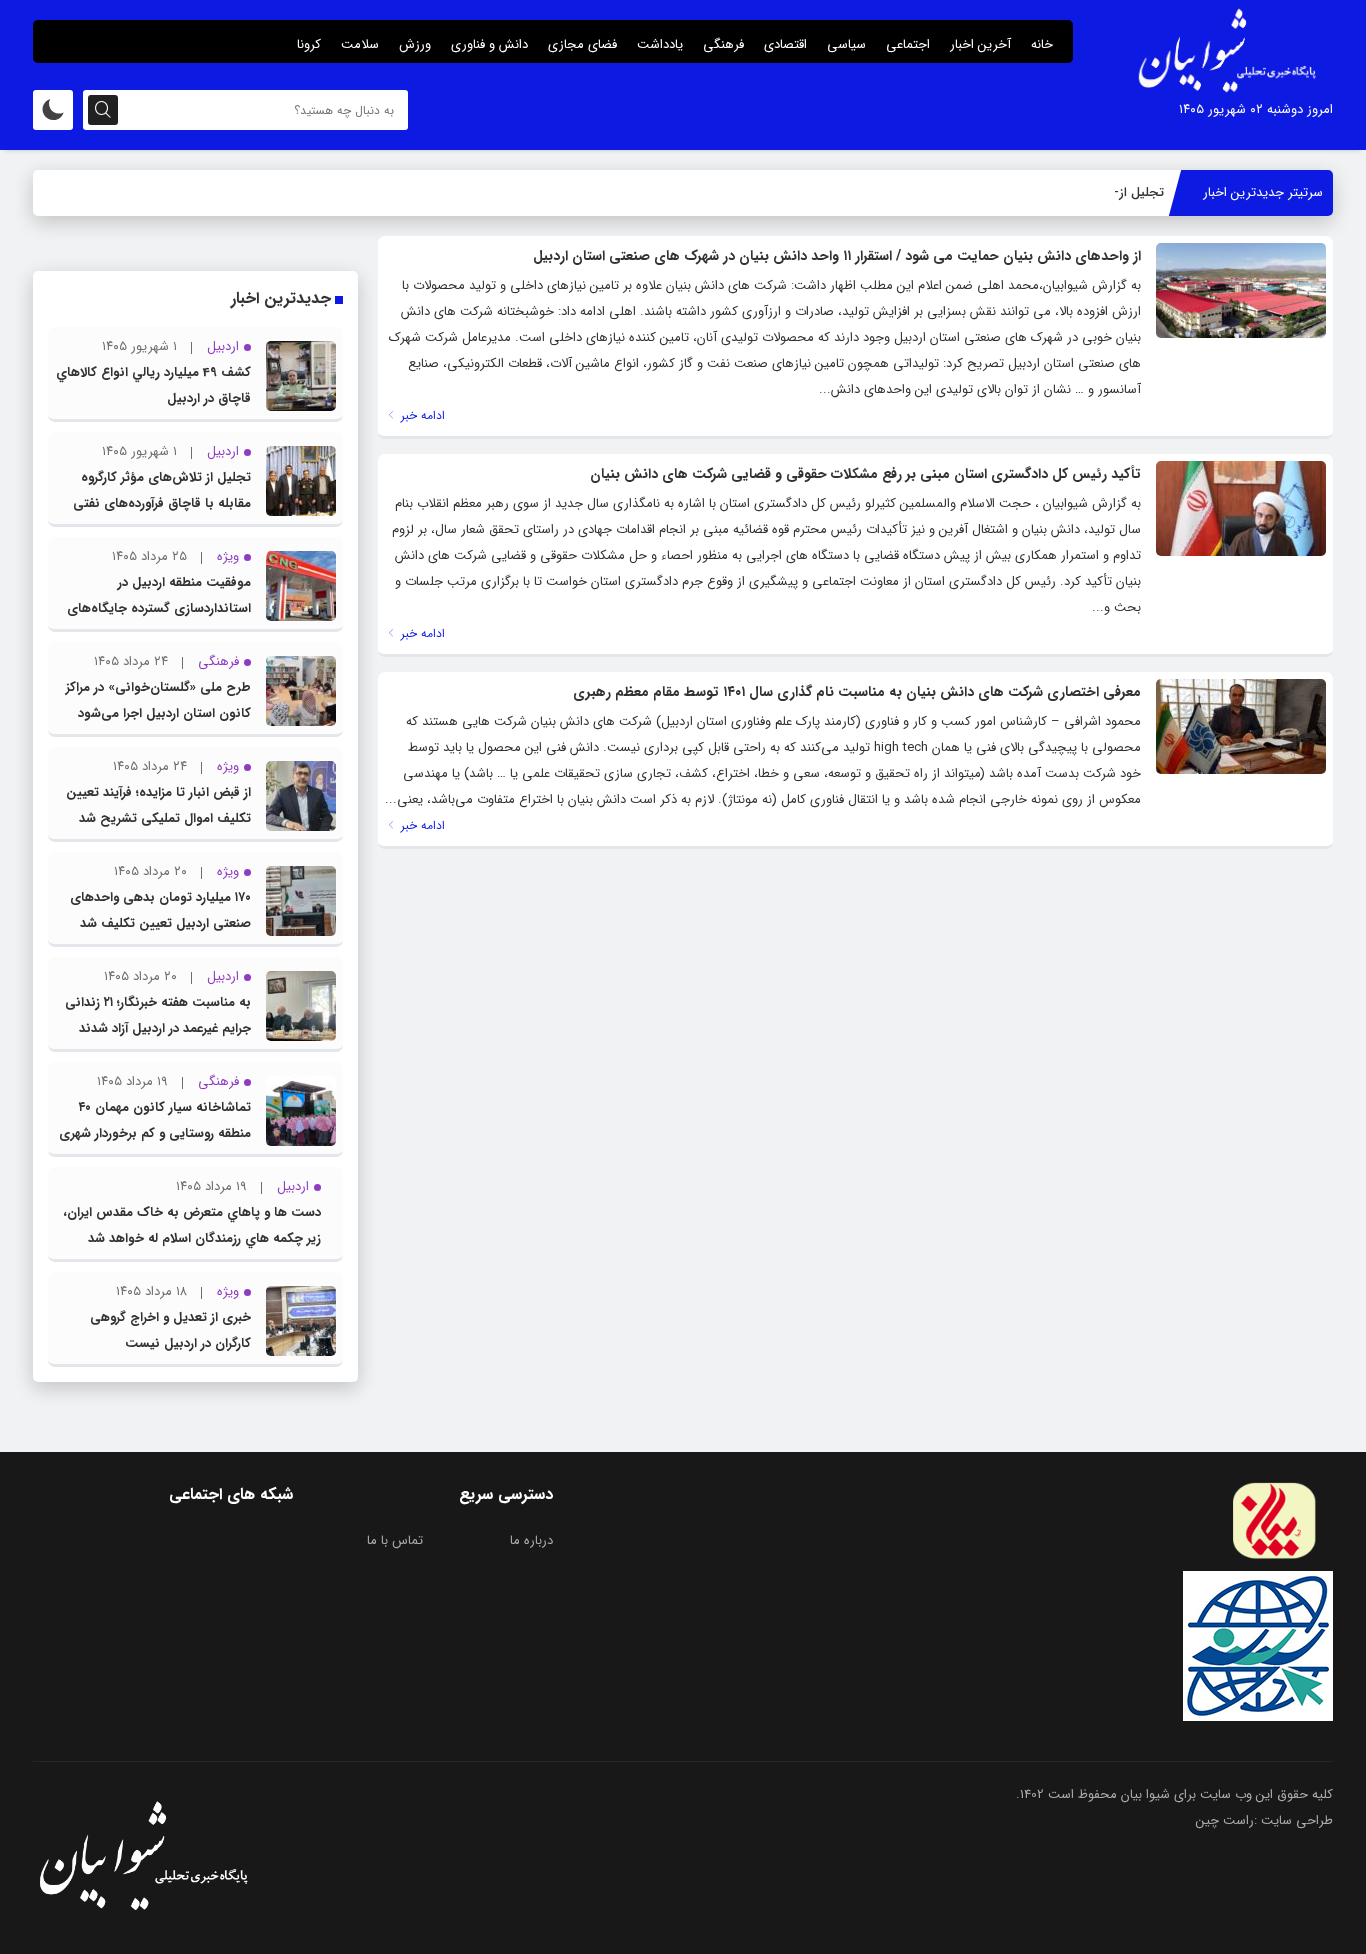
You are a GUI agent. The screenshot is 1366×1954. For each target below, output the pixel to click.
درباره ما (531, 1540)
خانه (1042, 44)
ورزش (415, 44)
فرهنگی (723, 44)
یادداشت (660, 44)
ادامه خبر (421, 415)
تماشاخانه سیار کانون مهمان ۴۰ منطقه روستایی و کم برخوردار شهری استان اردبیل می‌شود (155, 1133)
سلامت (360, 44)
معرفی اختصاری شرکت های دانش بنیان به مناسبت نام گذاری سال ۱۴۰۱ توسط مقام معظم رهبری (857, 692)
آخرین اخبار (980, 44)
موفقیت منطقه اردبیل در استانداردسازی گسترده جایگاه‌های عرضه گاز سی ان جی (159, 608)
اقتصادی (785, 44)
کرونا (309, 44)
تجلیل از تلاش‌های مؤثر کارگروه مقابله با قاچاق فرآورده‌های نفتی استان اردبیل (162, 503)
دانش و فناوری (489, 44)
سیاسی (846, 44)
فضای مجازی (582, 44)
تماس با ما (395, 1540)
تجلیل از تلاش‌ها (1119, 192)
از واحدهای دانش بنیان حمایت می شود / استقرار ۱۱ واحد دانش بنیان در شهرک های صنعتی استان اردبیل (837, 256)
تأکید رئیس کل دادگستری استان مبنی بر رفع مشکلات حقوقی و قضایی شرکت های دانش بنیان (865, 474)
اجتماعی (908, 44)
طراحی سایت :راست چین (1264, 1820)
